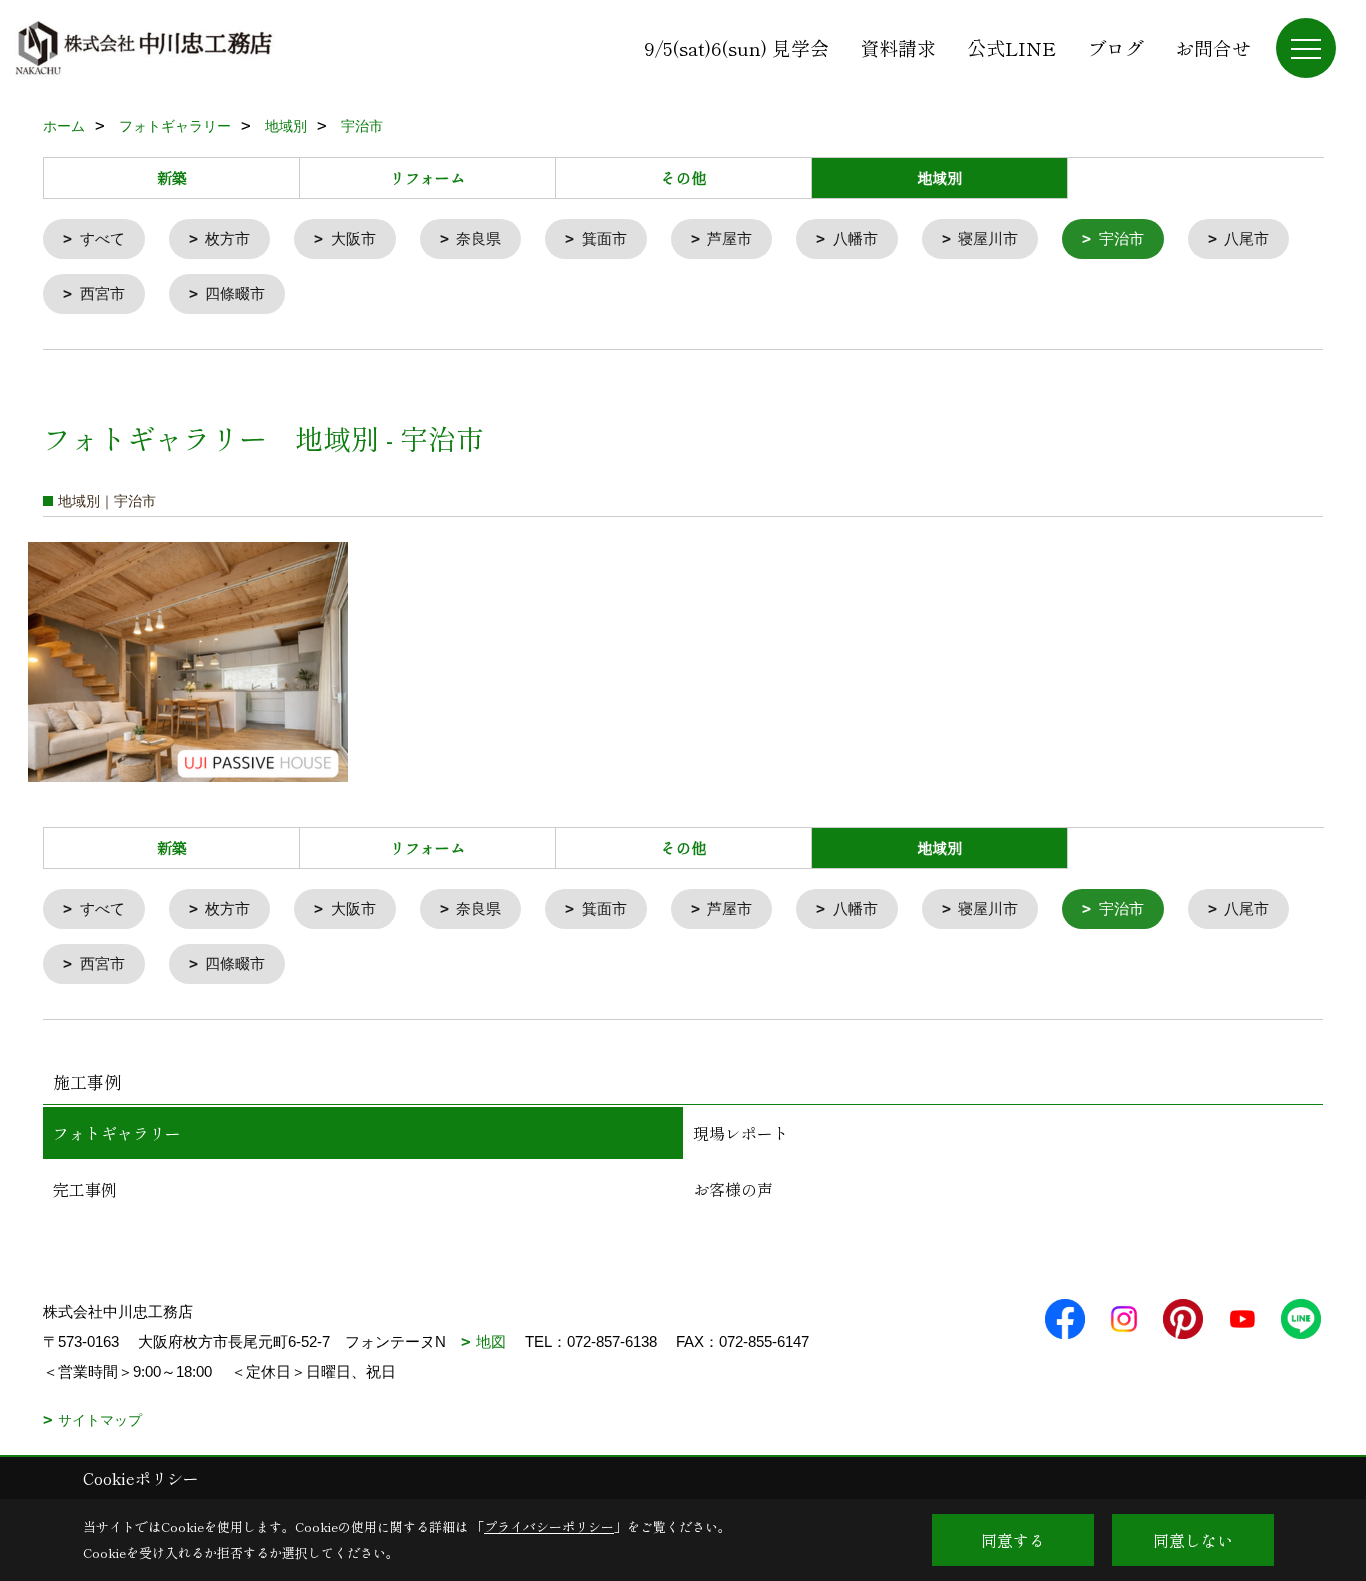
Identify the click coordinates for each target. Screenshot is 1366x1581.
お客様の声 (733, 1189)
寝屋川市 (988, 238)
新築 (172, 177)
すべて (102, 238)
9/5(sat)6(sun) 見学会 (736, 47)
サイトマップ (100, 1420)
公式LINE (1011, 47)
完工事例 (85, 1189)
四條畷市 (235, 293)
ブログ (1115, 47)
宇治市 (1121, 238)
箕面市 (604, 238)
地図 (491, 1341)
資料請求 (898, 47)
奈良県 (478, 238)
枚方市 (227, 238)
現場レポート (741, 1133)
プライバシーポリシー (549, 1526)
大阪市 (353, 238)
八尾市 (1246, 238)
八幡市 (855, 238)
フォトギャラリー (117, 1133)
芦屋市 (729, 238)
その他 (683, 177)
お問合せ (1213, 47)
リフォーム (427, 177)
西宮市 (102, 293)
